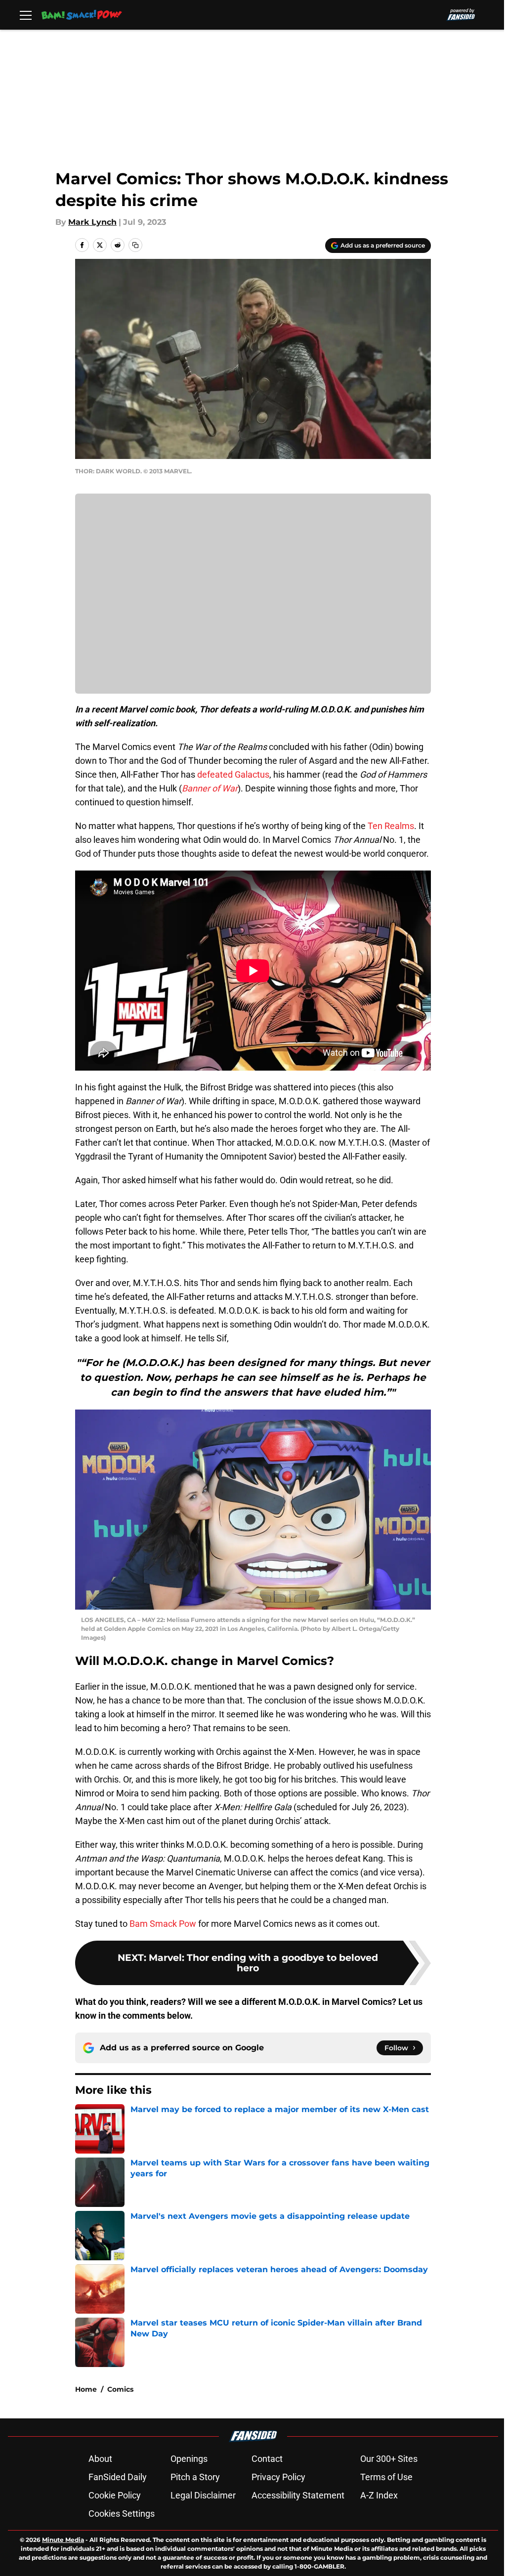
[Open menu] (26, 15)
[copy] (135, 245)
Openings (189, 2459)
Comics (120, 2389)
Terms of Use (386, 2477)
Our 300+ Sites (389, 2459)
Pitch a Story (195, 2477)
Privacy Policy (278, 2477)
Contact (267, 2459)
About (100, 2459)
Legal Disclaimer (203, 2495)
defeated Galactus (233, 774)
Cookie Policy (115, 2495)
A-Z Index (379, 2495)
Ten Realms (391, 826)
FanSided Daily (118, 2477)
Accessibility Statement (298, 2495)
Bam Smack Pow (163, 1924)
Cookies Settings (122, 2514)
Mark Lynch (92, 222)
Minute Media (63, 2540)
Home (86, 2389)
